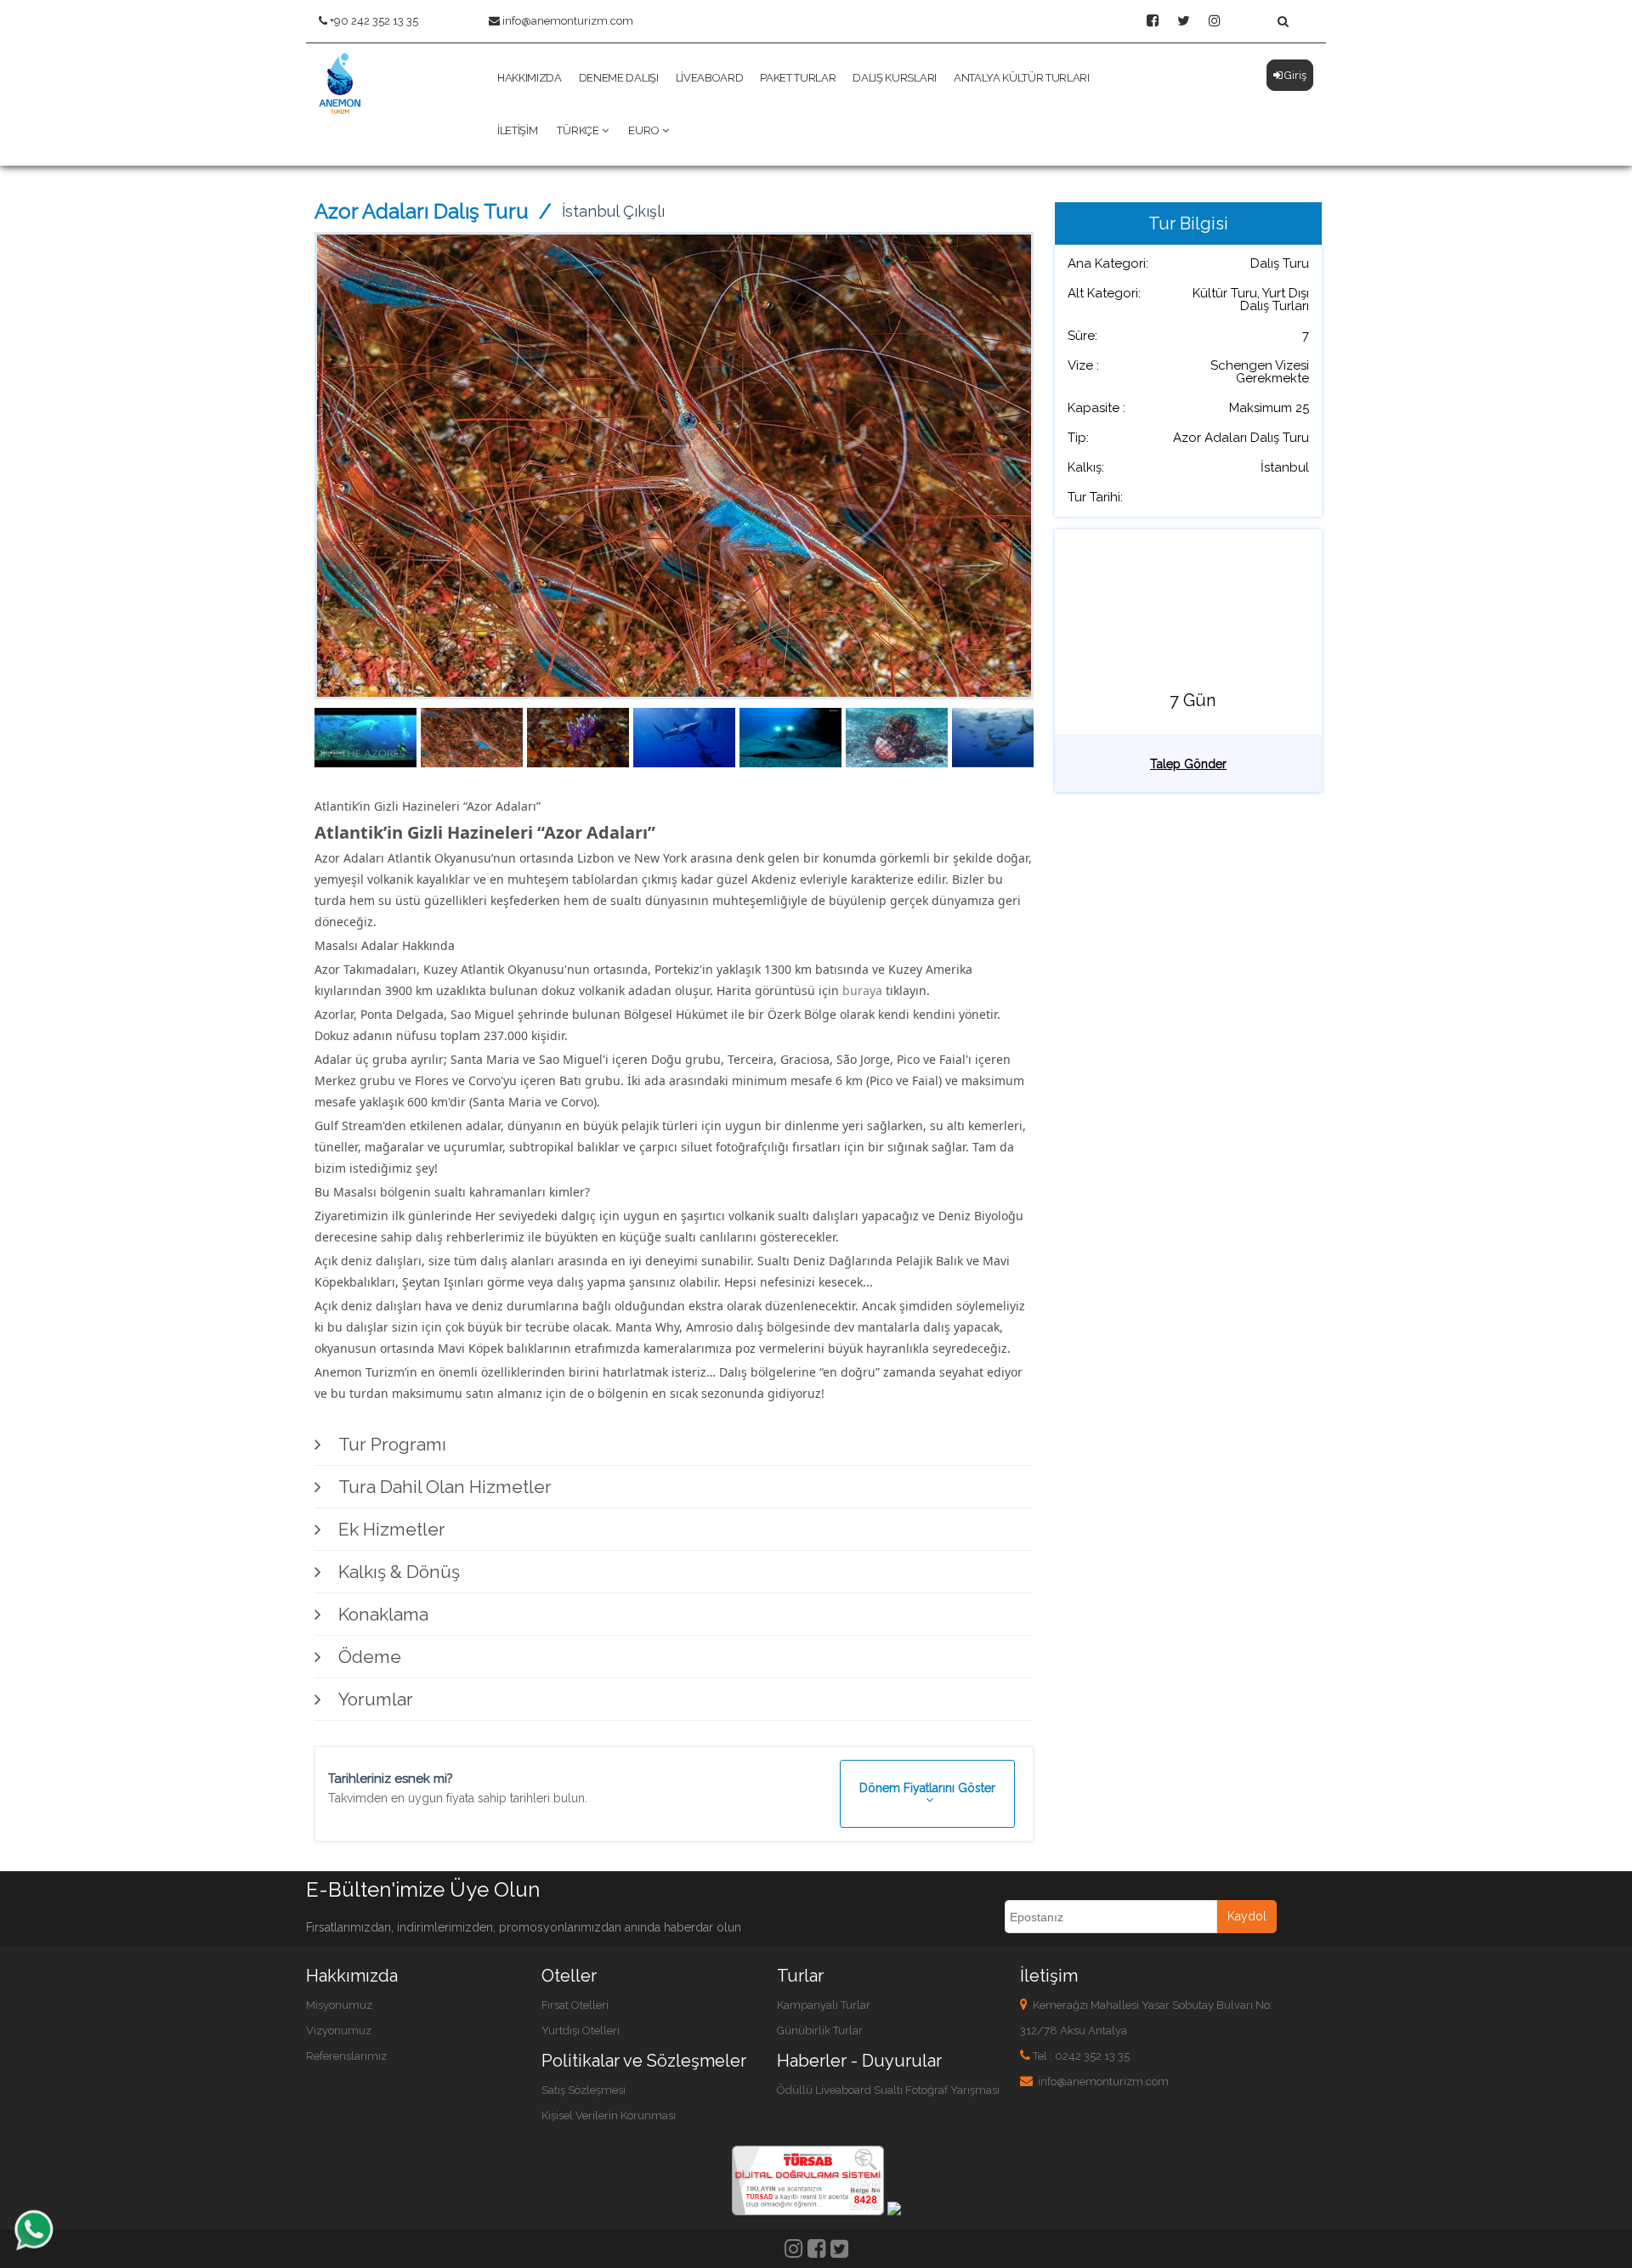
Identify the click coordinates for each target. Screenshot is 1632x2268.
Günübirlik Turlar (820, 2030)
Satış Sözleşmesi (584, 2090)
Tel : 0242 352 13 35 (1081, 2056)
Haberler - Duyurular (859, 2061)
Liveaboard (710, 78)
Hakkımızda (530, 78)
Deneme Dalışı (619, 78)
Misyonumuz (339, 2005)
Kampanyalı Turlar (824, 2005)
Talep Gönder (1188, 764)
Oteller (569, 1976)
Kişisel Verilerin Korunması (609, 2115)
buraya (862, 990)
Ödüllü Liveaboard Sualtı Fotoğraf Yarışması (888, 2090)
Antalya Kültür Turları (1022, 78)
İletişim (517, 130)
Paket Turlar (798, 78)
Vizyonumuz (339, 2030)
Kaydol (1247, 1916)
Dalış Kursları (894, 78)
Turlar (800, 1976)
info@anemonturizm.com (568, 21)
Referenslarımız (346, 2056)
